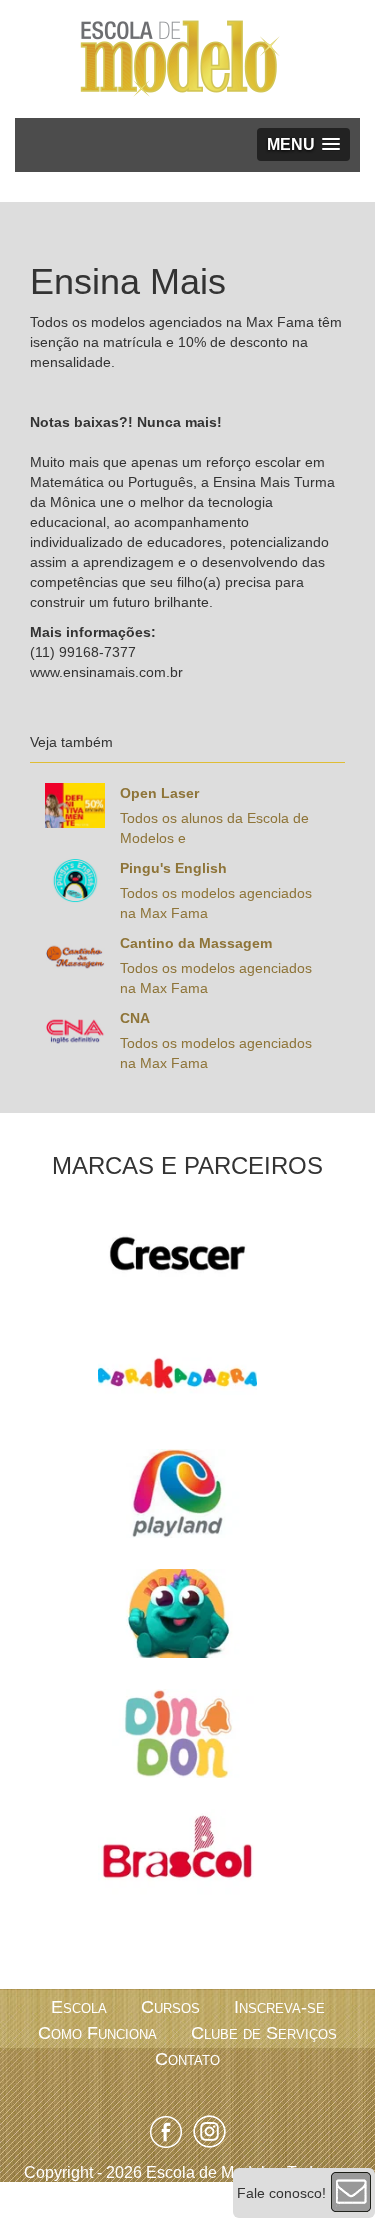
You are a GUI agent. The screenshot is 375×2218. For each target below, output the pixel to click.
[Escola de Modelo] (180, 58)
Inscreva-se (279, 2007)
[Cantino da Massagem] (75, 954)
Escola (79, 2007)
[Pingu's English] (75, 879)
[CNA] (75, 1029)
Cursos (170, 2007)
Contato (187, 2059)
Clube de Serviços (264, 2033)
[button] (303, 144)
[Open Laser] (75, 804)
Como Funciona (97, 2033)
